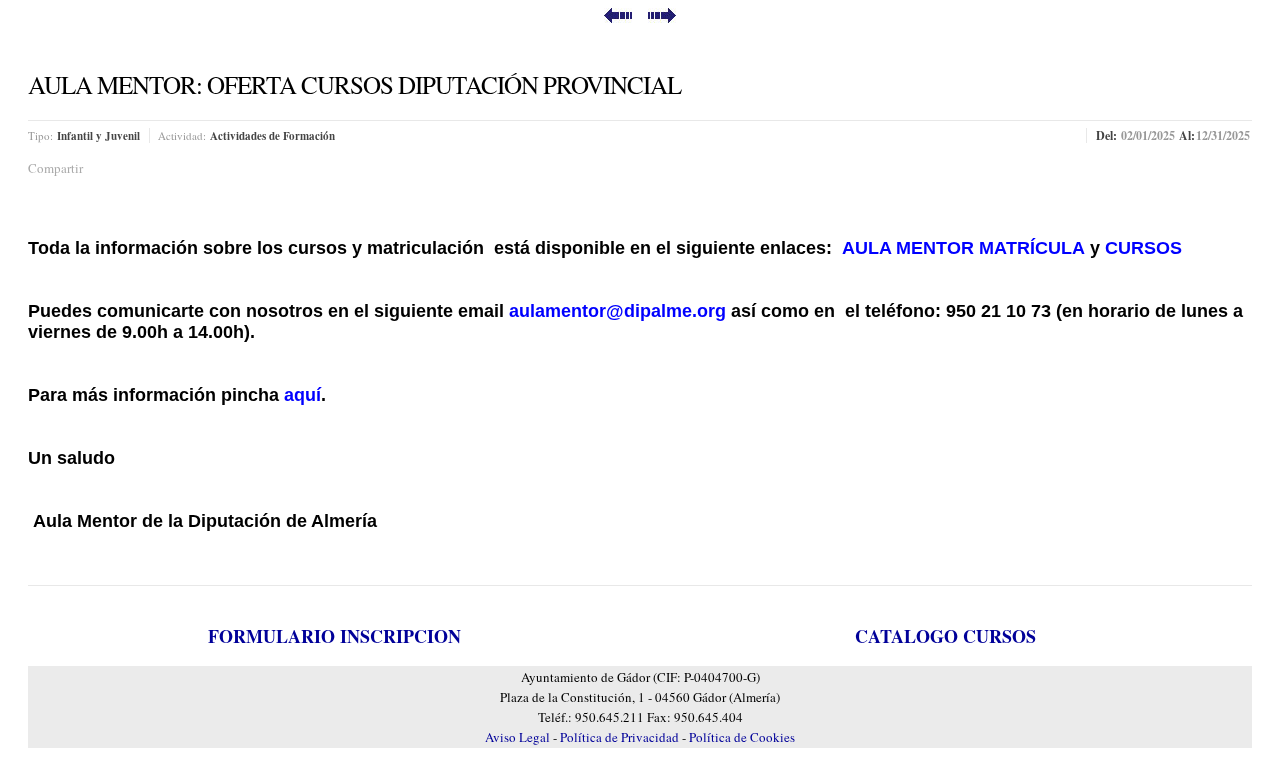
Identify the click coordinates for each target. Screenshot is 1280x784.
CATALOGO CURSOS (945, 636)
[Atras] (618, 17)
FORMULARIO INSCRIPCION (334, 636)
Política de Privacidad (621, 737)
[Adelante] (662, 17)
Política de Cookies (742, 737)
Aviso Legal (519, 737)
